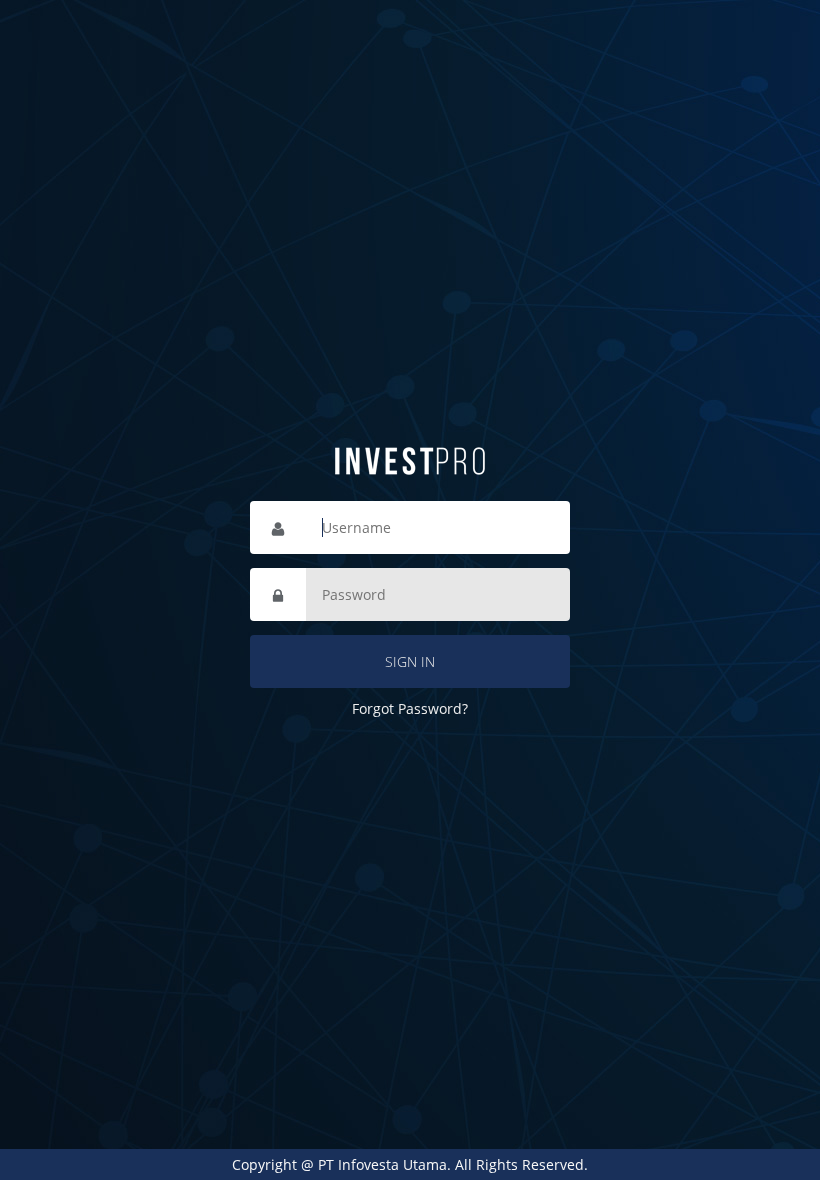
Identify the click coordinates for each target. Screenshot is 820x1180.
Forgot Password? (410, 708)
